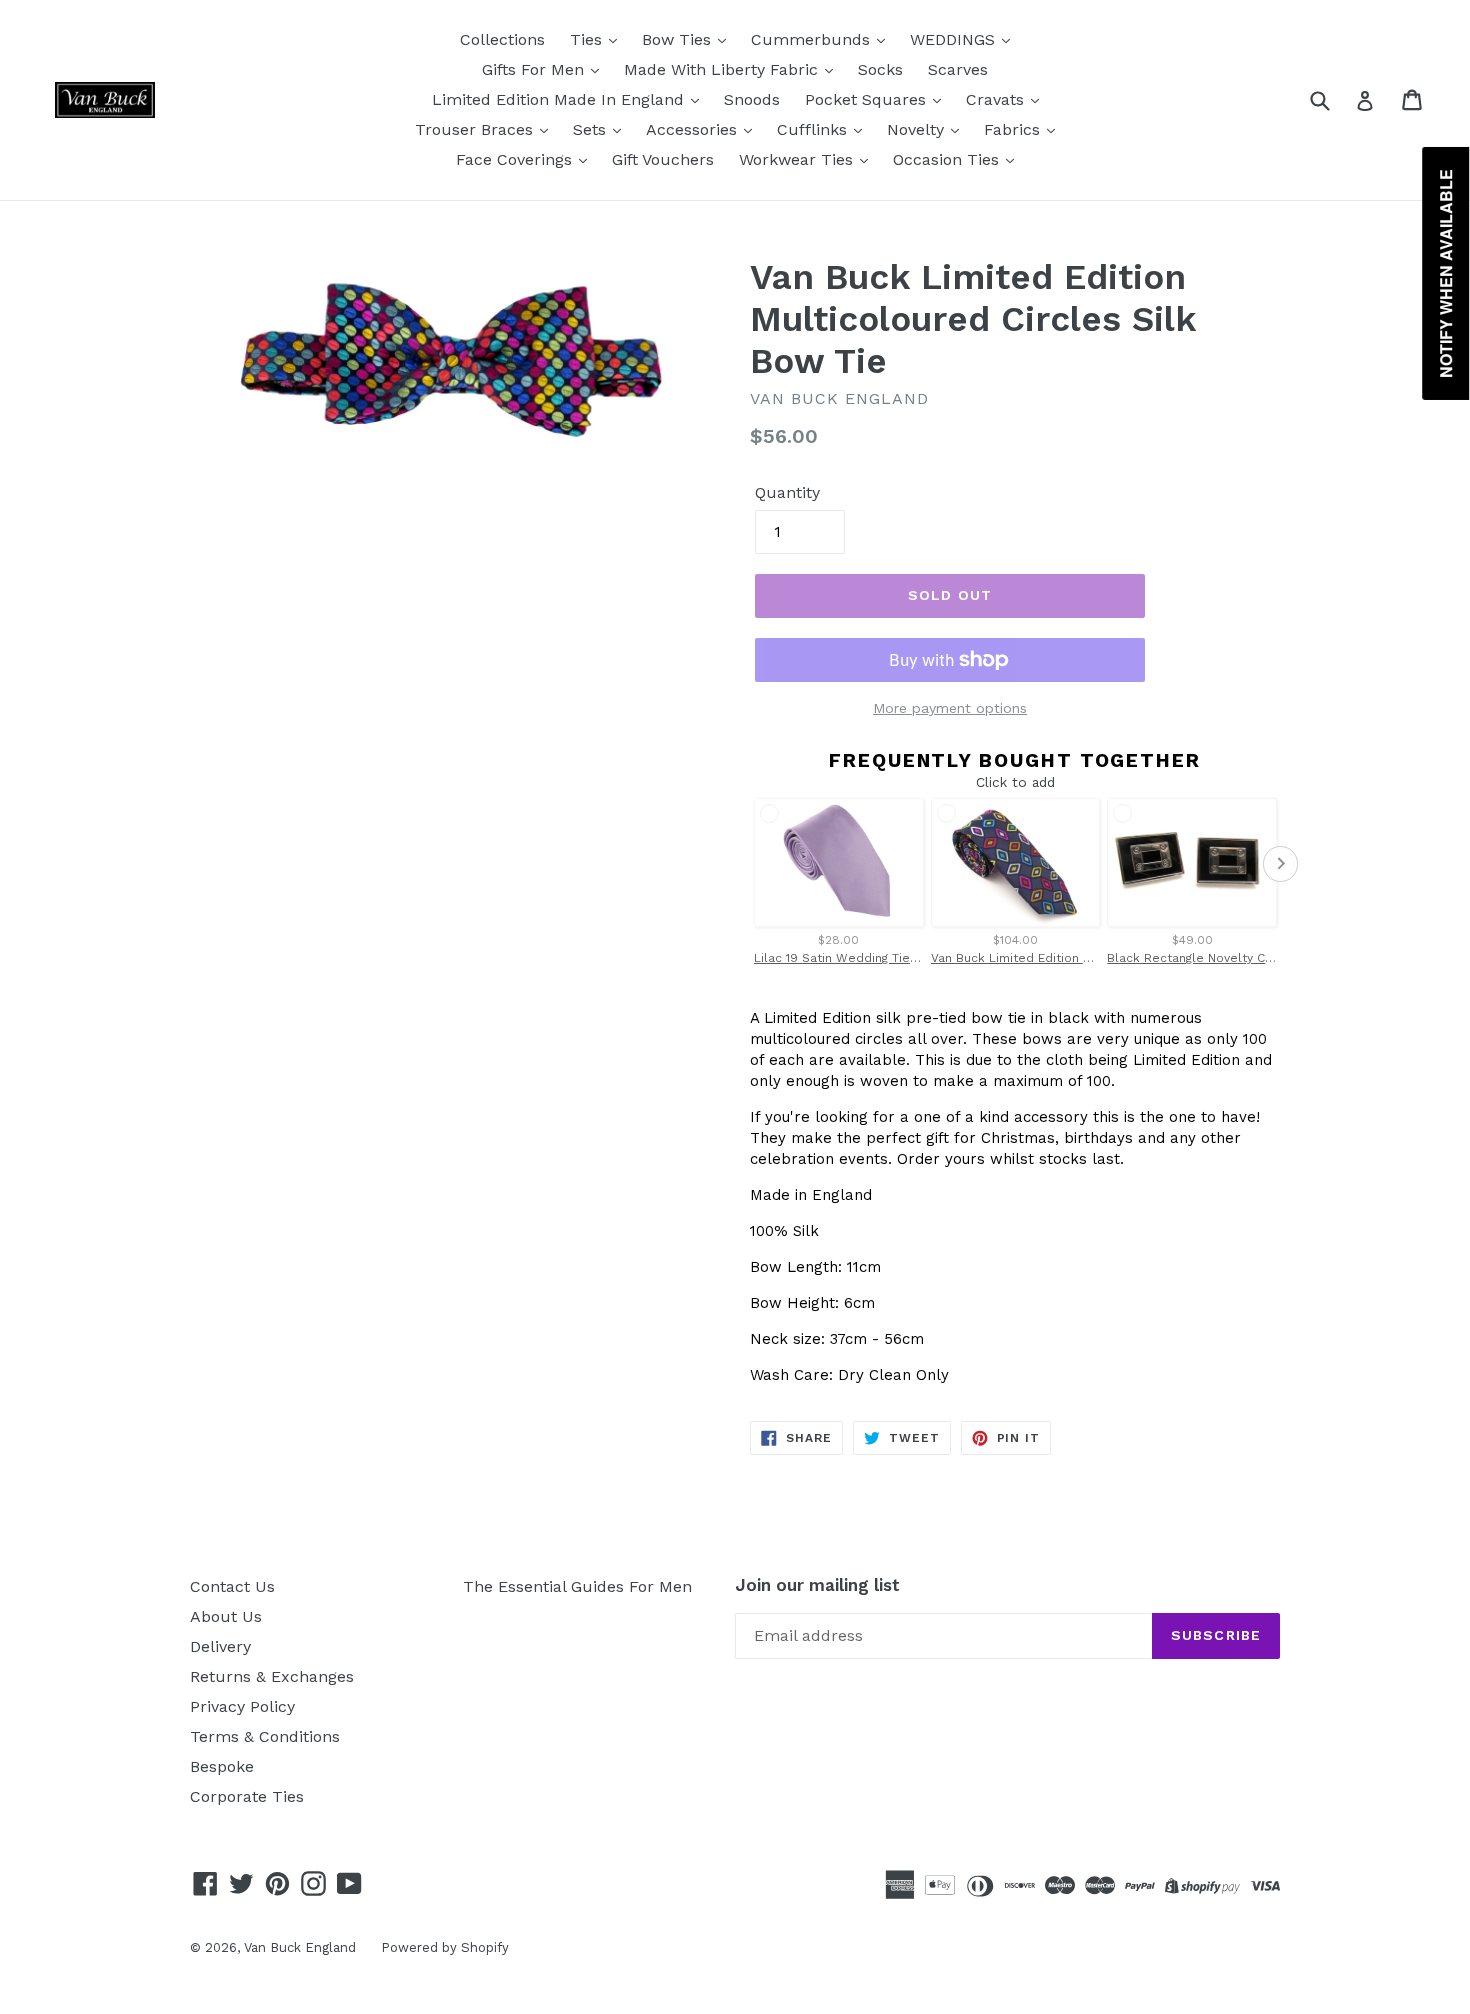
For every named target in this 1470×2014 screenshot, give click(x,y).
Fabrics (1014, 129)
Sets (592, 129)
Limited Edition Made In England (560, 99)
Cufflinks (814, 129)
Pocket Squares (868, 99)
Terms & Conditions (265, 1736)
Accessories (694, 129)
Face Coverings (516, 159)
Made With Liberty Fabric (723, 69)
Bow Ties (679, 39)
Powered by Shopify (445, 1947)
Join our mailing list (817, 1585)
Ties (588, 39)
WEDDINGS (955, 39)
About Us (226, 1616)
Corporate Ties (247, 1796)
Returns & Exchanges (272, 1676)
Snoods (752, 99)
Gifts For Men (535, 69)
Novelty (918, 129)
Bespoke (222, 1766)
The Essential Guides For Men (577, 1586)
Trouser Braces (476, 129)
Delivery (220, 1646)
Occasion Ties (948, 159)
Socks (880, 69)
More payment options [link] (950, 708)
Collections (502, 39)
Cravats (997, 99)
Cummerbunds (813, 39)
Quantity (787, 492)
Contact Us (232, 1586)
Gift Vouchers (663, 159)
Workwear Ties (798, 159)
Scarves (958, 69)
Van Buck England (300, 1947)
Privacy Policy (242, 1706)
